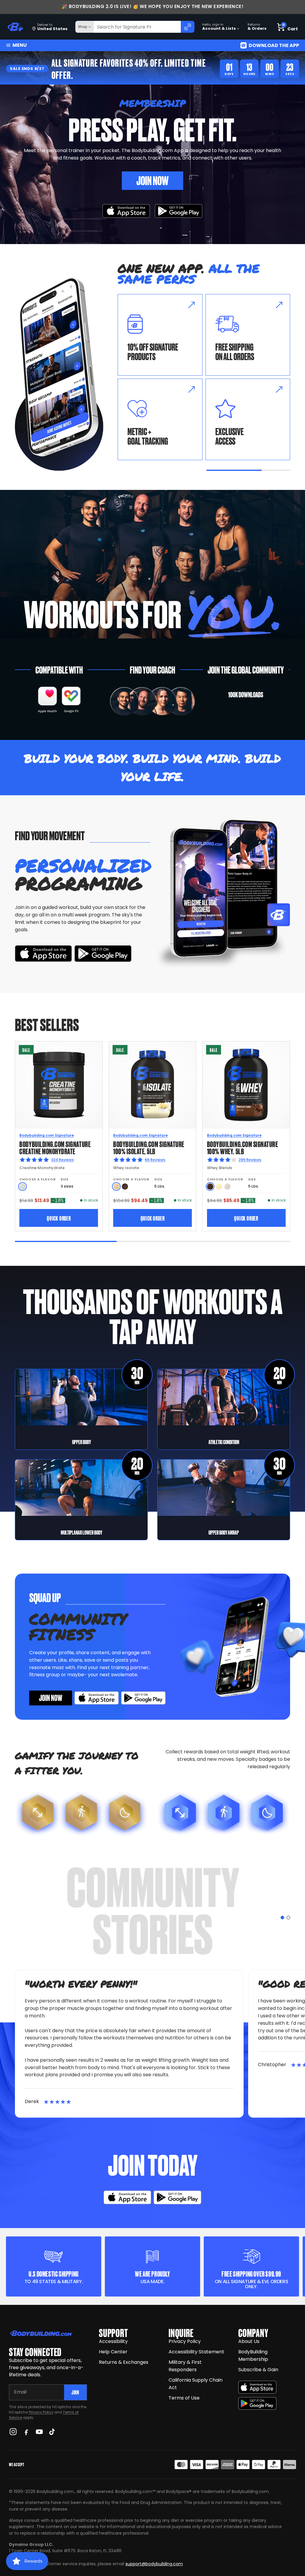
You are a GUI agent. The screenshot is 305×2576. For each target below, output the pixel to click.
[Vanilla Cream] (219, 1187)
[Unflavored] (22, 1187)
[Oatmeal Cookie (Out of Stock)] (227, 1187)
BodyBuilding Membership (253, 2355)
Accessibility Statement (196, 2352)
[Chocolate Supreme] (125, 1187)
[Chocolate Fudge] (210, 1187)
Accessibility (113, 2341)
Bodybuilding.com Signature (47, 1135)
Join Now (152, 180)
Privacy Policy (41, 2412)
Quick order (59, 1218)
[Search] (188, 27)
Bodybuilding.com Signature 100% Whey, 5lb (243, 1147)
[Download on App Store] (126, 211)
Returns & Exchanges (124, 2362)
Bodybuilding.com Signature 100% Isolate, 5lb (149, 1147)
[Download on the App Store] (257, 2387)
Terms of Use (184, 2398)
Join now (51, 1697)
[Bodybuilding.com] (15, 27)
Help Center (113, 2352)
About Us (249, 2341)
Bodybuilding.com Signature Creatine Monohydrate (55, 1147)
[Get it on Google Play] (179, 211)
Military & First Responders (185, 2366)
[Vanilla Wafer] (116, 1187)
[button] (282, 1918)
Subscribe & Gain (258, 2370)
